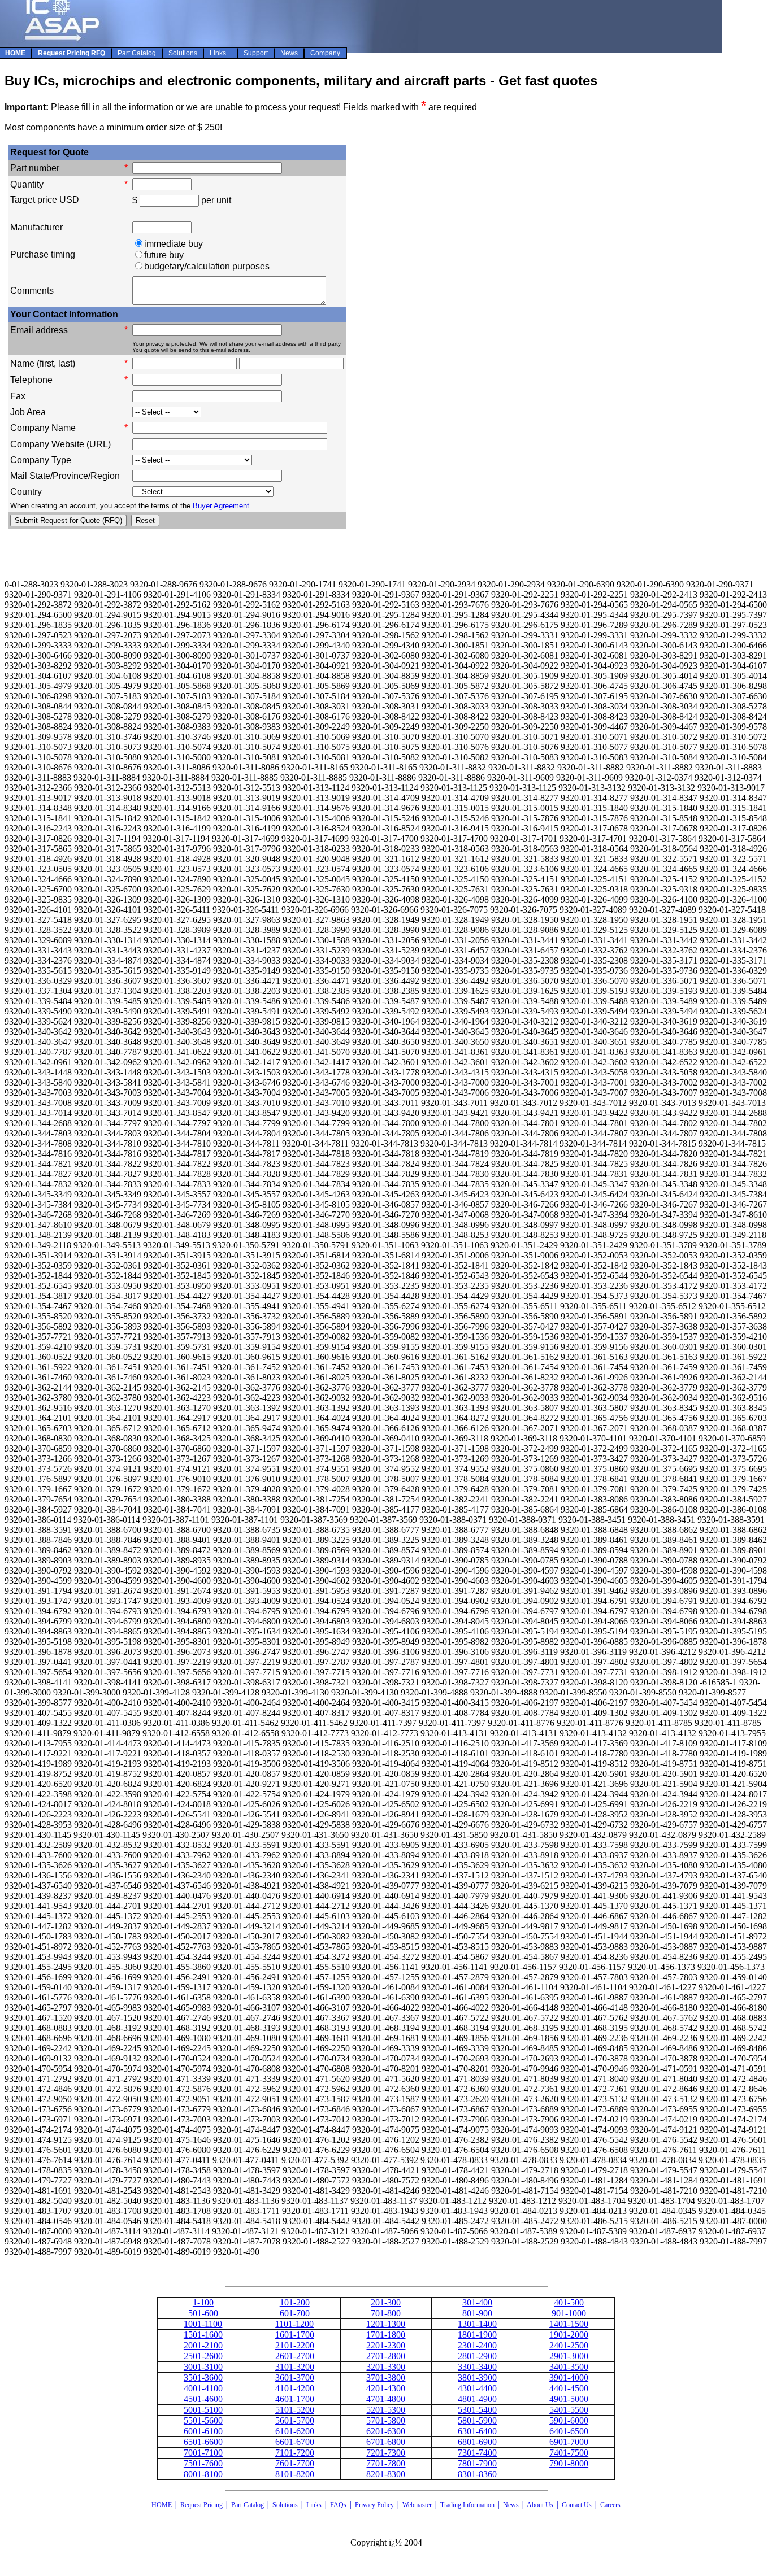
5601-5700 (295, 2420)
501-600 (203, 2313)
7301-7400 (477, 2453)
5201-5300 (386, 2410)
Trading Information (467, 2505)
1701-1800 (386, 2335)
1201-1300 (386, 2324)
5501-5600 (203, 2420)
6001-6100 (203, 2431)
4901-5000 (569, 2399)
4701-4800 (386, 2399)
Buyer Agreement (221, 506)
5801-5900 (477, 2420)
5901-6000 (569, 2420)
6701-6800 (386, 2442)
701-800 (386, 2313)
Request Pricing (201, 2505)
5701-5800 (386, 2420)
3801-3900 (477, 2377)
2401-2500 (569, 2345)
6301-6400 (477, 2431)
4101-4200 (295, 2388)
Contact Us (578, 2505)
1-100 (203, 2302)
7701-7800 (386, 2463)
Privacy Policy (374, 2505)
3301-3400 (477, 2367)
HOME (162, 2505)
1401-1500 (569, 2324)
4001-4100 (203, 2388)
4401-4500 (569, 2388)
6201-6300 (386, 2431)
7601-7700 (295, 2463)
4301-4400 (477, 2388)
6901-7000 (569, 2442)
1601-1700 (295, 2335)
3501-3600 (203, 2377)
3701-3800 (386, 2377)
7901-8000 (569, 2463)
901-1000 (569, 2313)
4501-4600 (203, 2399)
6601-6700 (295, 2442)
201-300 (386, 2302)
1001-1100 (203, 2324)
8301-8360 (477, 2474)
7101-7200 (295, 2453)
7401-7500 (569, 2453)
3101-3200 (295, 2367)
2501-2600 (203, 2356)
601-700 (295, 2313)
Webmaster (417, 2505)
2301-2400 (477, 2345)
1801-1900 (477, 2335)
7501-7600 (203, 2463)
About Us (540, 2505)
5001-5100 (203, 2410)
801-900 (477, 2313)
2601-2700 (295, 2356)
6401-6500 (569, 2431)
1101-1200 (294, 2324)
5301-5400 (477, 2410)
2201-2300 (386, 2345)
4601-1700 (295, 2399)
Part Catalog (248, 2505)
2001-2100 (203, 2345)
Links (314, 2505)
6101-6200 (295, 2431)
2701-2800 (386, 2356)
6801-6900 (477, 2442)
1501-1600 (203, 2335)
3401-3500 (569, 2367)
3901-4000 (569, 2377)
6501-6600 (203, 2442)
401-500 (569, 2302)
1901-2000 (569, 2335)
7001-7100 (203, 2453)
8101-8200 (295, 2474)
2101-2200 (295, 2345)
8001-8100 (203, 2474)
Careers (610, 2505)
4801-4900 (477, 2399)
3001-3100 (203, 2367)
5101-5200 (295, 2410)
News (511, 2505)
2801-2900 (477, 2356)
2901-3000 (569, 2356)
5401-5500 (569, 2410)
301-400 (477, 2302)
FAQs (338, 2505)
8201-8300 (386, 2474)
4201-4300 (386, 2388)
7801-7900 (477, 2463)
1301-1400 (477, 2324)
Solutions (285, 2505)
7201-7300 (386, 2453)
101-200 (295, 2302)
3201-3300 (386, 2367)
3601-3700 (295, 2377)
